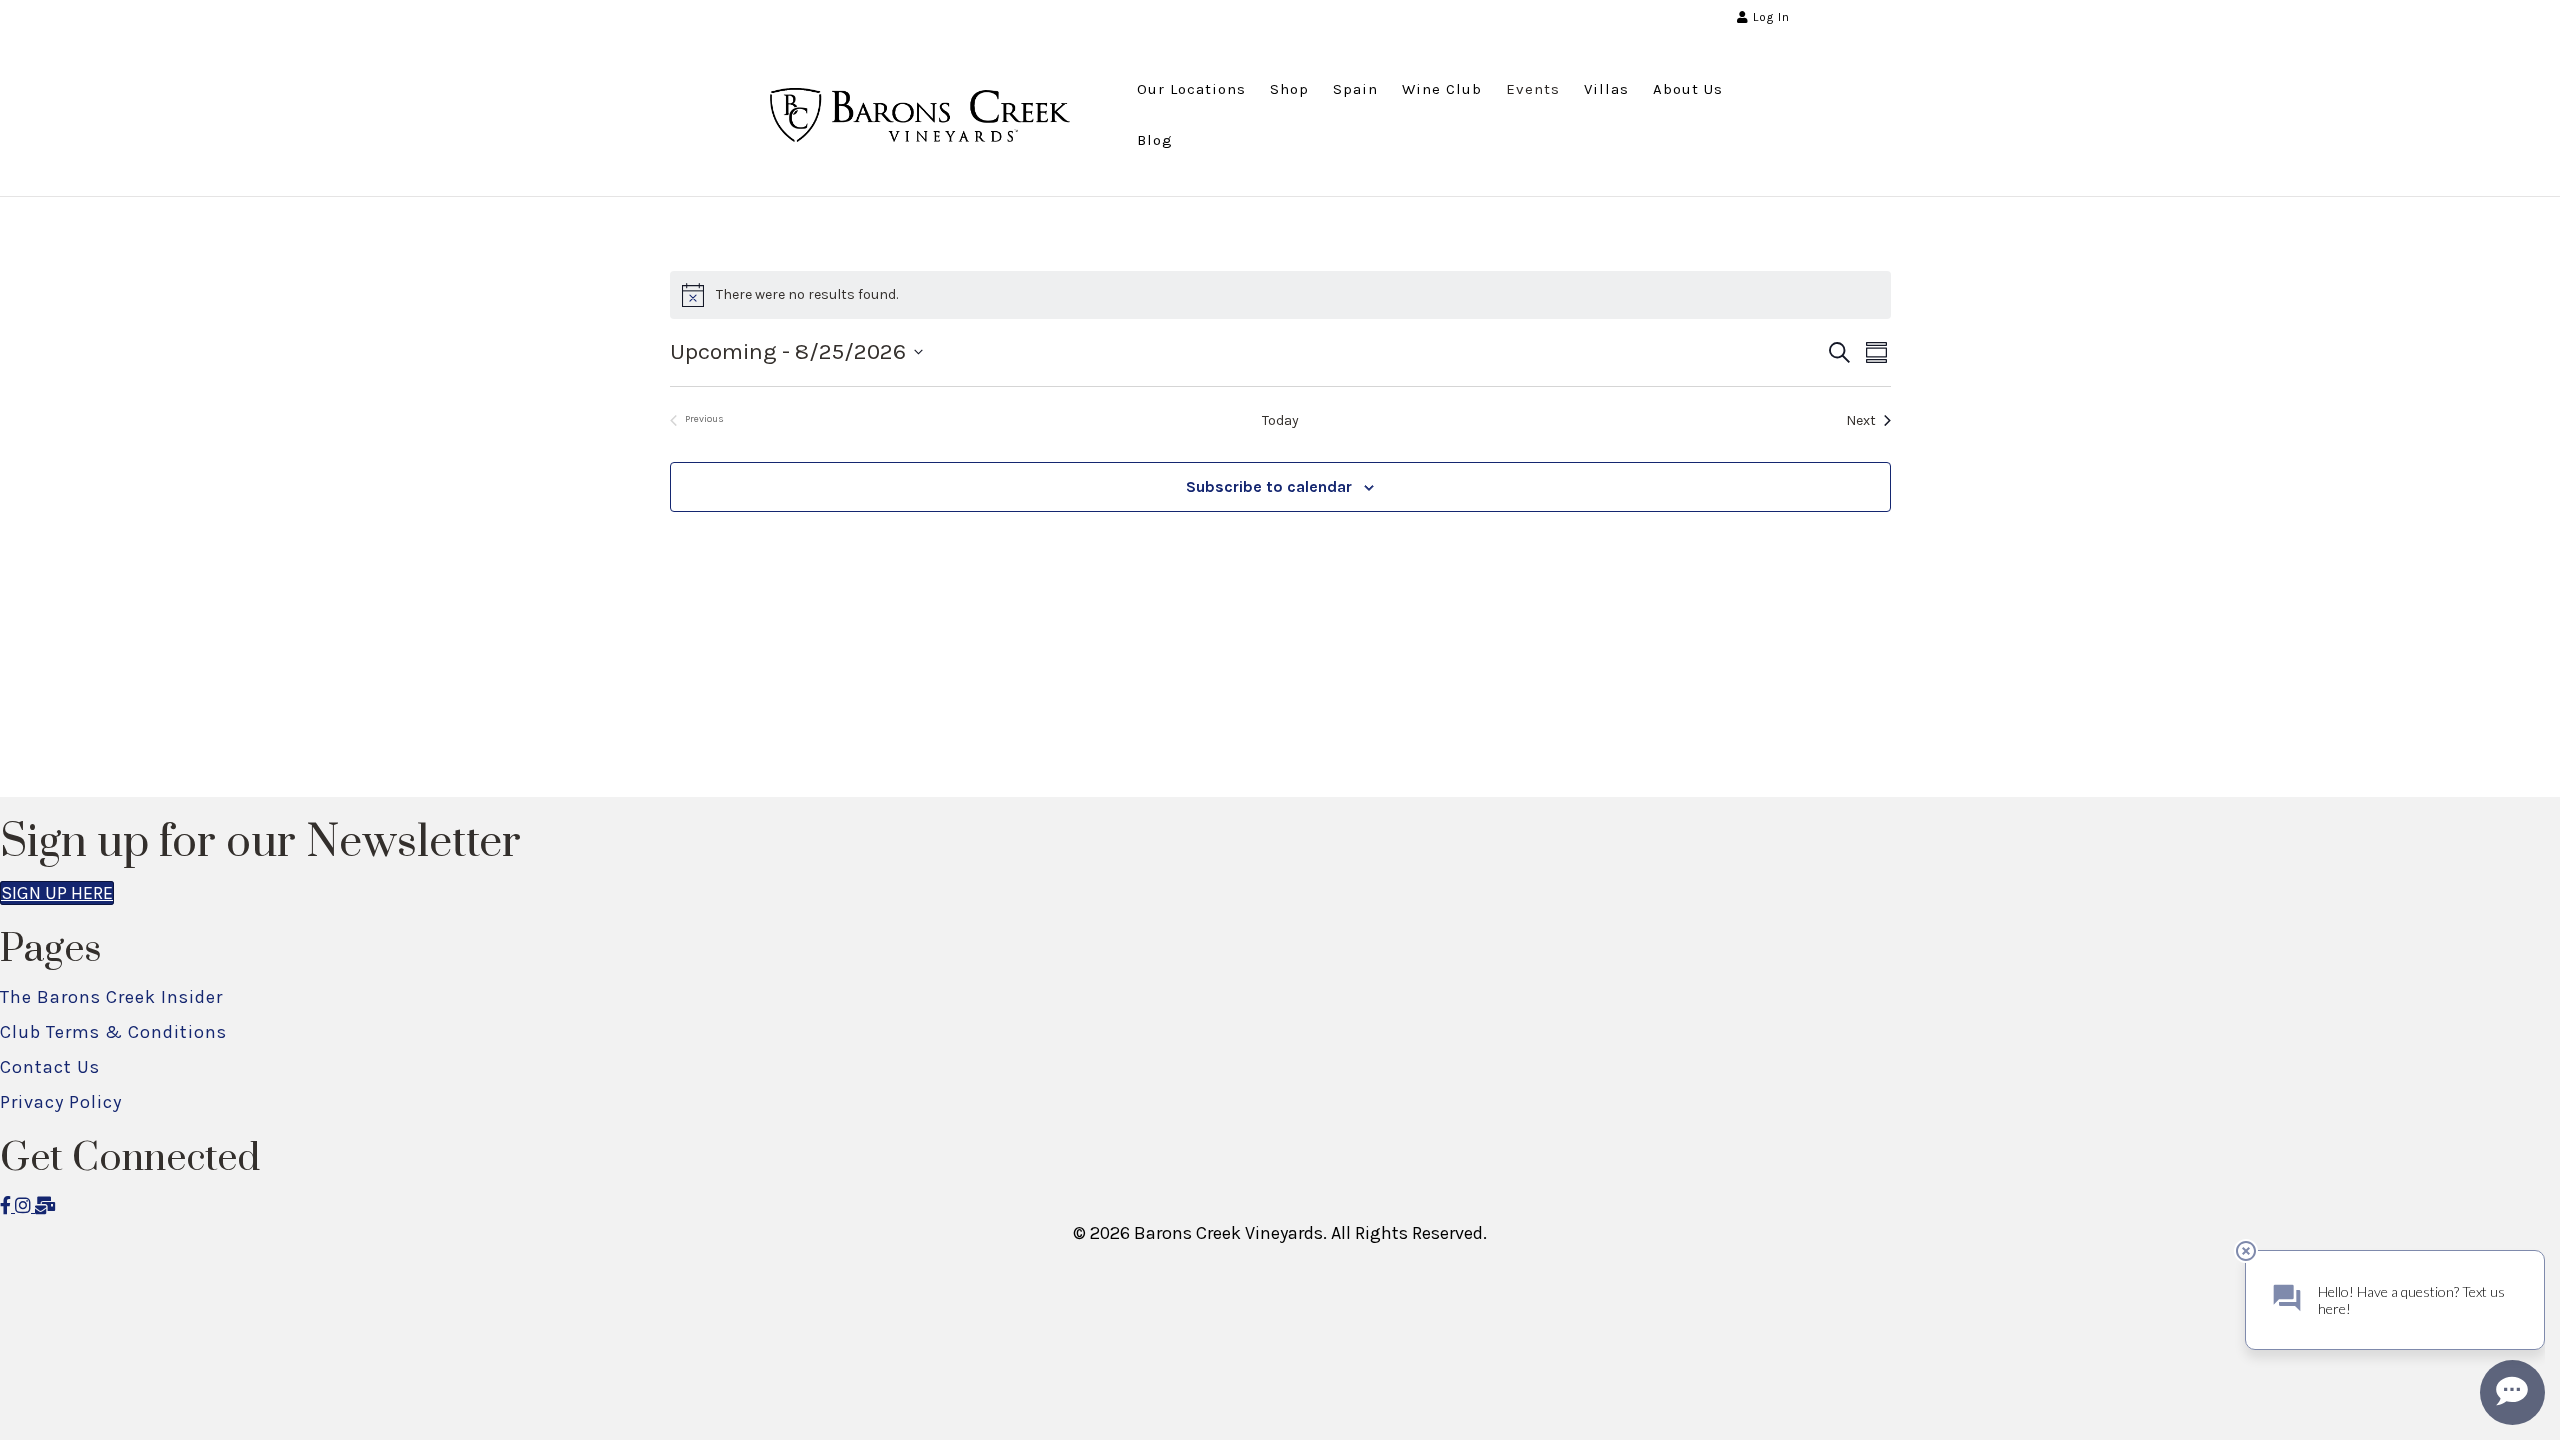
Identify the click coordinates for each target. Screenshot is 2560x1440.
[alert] (1280, 295)
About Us (1688, 89)
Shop (1289, 89)
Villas (1606, 89)
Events (1533, 89)
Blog (1155, 140)
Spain (1355, 89)
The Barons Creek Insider (111, 997)
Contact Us (50, 1067)
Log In (1769, 17)
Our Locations (1191, 89)
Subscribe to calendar (1269, 486)
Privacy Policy (61, 1102)
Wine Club (1442, 89)
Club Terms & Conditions (113, 1032)
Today (1280, 420)
